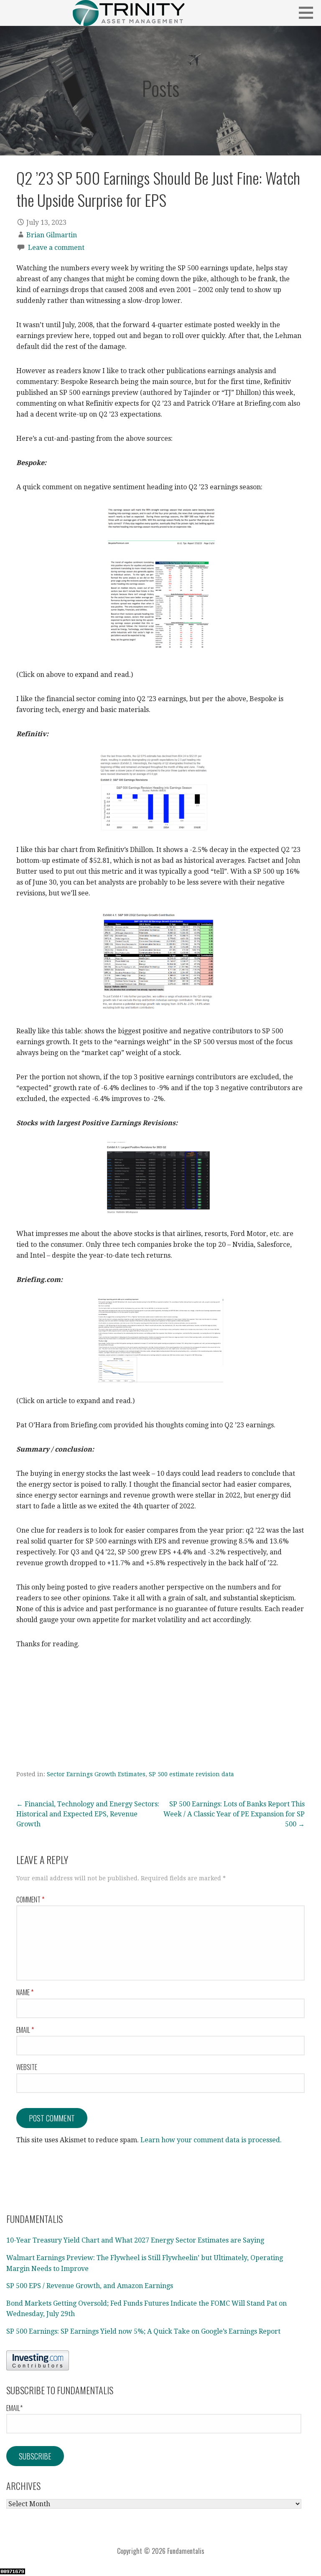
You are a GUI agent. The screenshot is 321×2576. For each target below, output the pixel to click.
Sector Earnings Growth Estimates (96, 1774)
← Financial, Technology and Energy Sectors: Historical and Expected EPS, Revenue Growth (88, 1814)
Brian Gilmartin (52, 235)
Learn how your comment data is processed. (211, 2140)
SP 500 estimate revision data (191, 1774)
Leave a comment (56, 248)
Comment (30, 1900)
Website (27, 2067)
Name (25, 1992)
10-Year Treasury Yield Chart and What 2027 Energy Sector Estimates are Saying (135, 2240)
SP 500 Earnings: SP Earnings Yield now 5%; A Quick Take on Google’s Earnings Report (143, 2331)
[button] (309, 13)
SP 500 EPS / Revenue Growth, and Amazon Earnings (90, 2286)
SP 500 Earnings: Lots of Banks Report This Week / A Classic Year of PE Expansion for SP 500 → (234, 1814)
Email (25, 2030)
